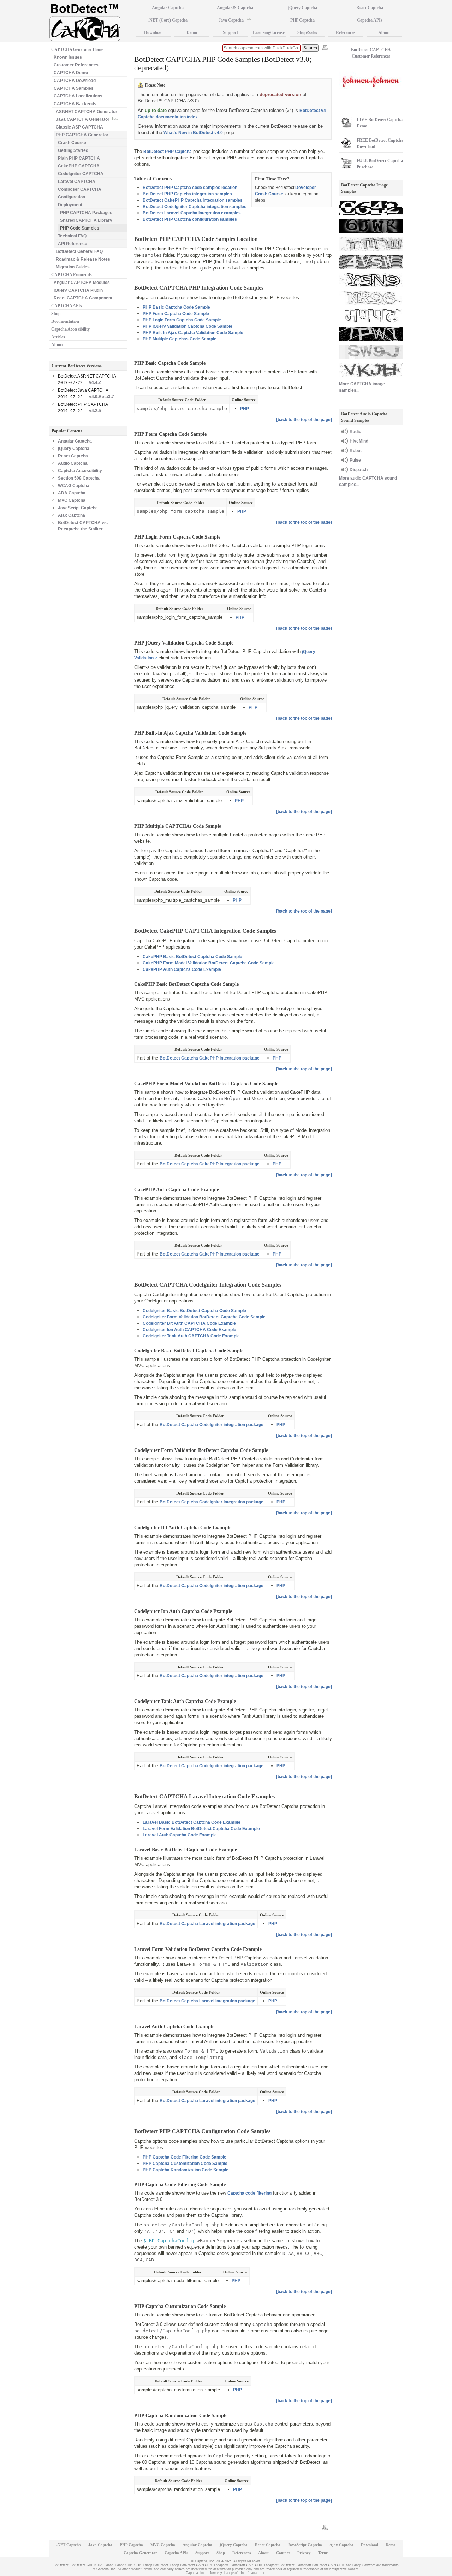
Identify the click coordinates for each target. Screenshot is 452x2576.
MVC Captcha (72, 500)
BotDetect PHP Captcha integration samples (187, 194)
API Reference (73, 244)
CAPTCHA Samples (74, 88)
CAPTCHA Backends (75, 104)
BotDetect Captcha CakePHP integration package (210, 1058)
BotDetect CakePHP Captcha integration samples (193, 200)
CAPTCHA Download (75, 81)
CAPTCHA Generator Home (77, 49)
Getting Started (73, 150)
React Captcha (73, 456)
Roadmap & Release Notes (83, 259)
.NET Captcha (69, 2545)
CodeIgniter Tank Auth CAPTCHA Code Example (191, 1336)
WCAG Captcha (74, 486)
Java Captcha (235, 20)
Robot (356, 451)
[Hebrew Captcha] (371, 251)
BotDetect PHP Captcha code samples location (190, 188)
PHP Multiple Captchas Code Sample (180, 339)
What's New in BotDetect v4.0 (193, 133)
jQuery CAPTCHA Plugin (78, 290)
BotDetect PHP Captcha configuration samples (190, 219)
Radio (355, 432)
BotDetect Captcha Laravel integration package (207, 1924)
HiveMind (359, 441)
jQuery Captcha (74, 449)
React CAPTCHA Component (83, 298)
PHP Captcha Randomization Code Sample (186, 2170)
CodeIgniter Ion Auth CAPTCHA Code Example (189, 1330)
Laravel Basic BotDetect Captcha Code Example (192, 1822)
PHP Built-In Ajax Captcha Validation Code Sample (193, 333)
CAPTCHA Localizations (78, 96)
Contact (283, 2553)
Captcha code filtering (249, 2193)
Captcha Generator (140, 2553)
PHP (245, 409)
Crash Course (72, 143)
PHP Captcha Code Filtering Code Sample (185, 2157)
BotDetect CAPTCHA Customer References (371, 53)
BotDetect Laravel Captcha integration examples (192, 213)
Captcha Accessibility (70, 329)
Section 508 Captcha (79, 478)
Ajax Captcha (72, 515)
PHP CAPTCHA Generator (82, 135)
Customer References (76, 65)
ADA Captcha (72, 493)
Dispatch (359, 470)
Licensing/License (269, 32)
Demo (192, 32)
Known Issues (68, 57)
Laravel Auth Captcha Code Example (180, 1835)
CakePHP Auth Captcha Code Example (182, 969)
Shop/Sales (307, 32)
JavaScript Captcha (78, 508)
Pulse (355, 460)
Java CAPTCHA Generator (87, 119)
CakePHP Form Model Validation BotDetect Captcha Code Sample (209, 963)
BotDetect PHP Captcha (168, 152)
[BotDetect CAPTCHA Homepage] (92, 22)
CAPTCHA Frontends (72, 275)
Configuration (72, 197)
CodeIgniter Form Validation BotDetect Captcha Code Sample (204, 1317)
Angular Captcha (75, 441)
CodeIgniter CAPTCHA (81, 174)
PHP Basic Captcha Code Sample (176, 307)
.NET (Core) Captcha (168, 20)
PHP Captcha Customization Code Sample (185, 2164)
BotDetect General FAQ (79, 251)
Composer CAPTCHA (80, 189)
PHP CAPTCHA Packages (86, 213)
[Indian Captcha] (371, 324)
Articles (58, 337)
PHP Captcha (302, 20)
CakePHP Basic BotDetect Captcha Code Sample (192, 957)
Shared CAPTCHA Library (86, 220)
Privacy (304, 2553)
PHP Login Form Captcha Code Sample (182, 320)
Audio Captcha (73, 463)
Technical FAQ (72, 236)
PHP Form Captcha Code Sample (176, 314)
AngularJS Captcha (235, 8)
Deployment (70, 205)
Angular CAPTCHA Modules (82, 283)
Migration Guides (73, 267)
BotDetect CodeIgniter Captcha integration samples (195, 207)
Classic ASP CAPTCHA (79, 127)
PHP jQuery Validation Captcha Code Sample (188, 326)
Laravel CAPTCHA (77, 182)
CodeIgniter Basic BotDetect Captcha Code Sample (194, 1311)
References (346, 32)
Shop (56, 314)
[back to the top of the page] (304, 420)
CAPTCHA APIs (67, 306)
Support (230, 32)
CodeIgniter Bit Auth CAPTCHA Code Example (189, 1323)
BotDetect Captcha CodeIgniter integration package (212, 1425)
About (57, 345)
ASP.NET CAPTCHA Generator (87, 112)
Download (153, 32)
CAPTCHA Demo (71, 73)
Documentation (65, 321)
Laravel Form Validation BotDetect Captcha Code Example (201, 1829)
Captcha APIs (370, 20)
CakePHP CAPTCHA (79, 166)
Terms (323, 2553)
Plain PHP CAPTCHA (79, 158)
